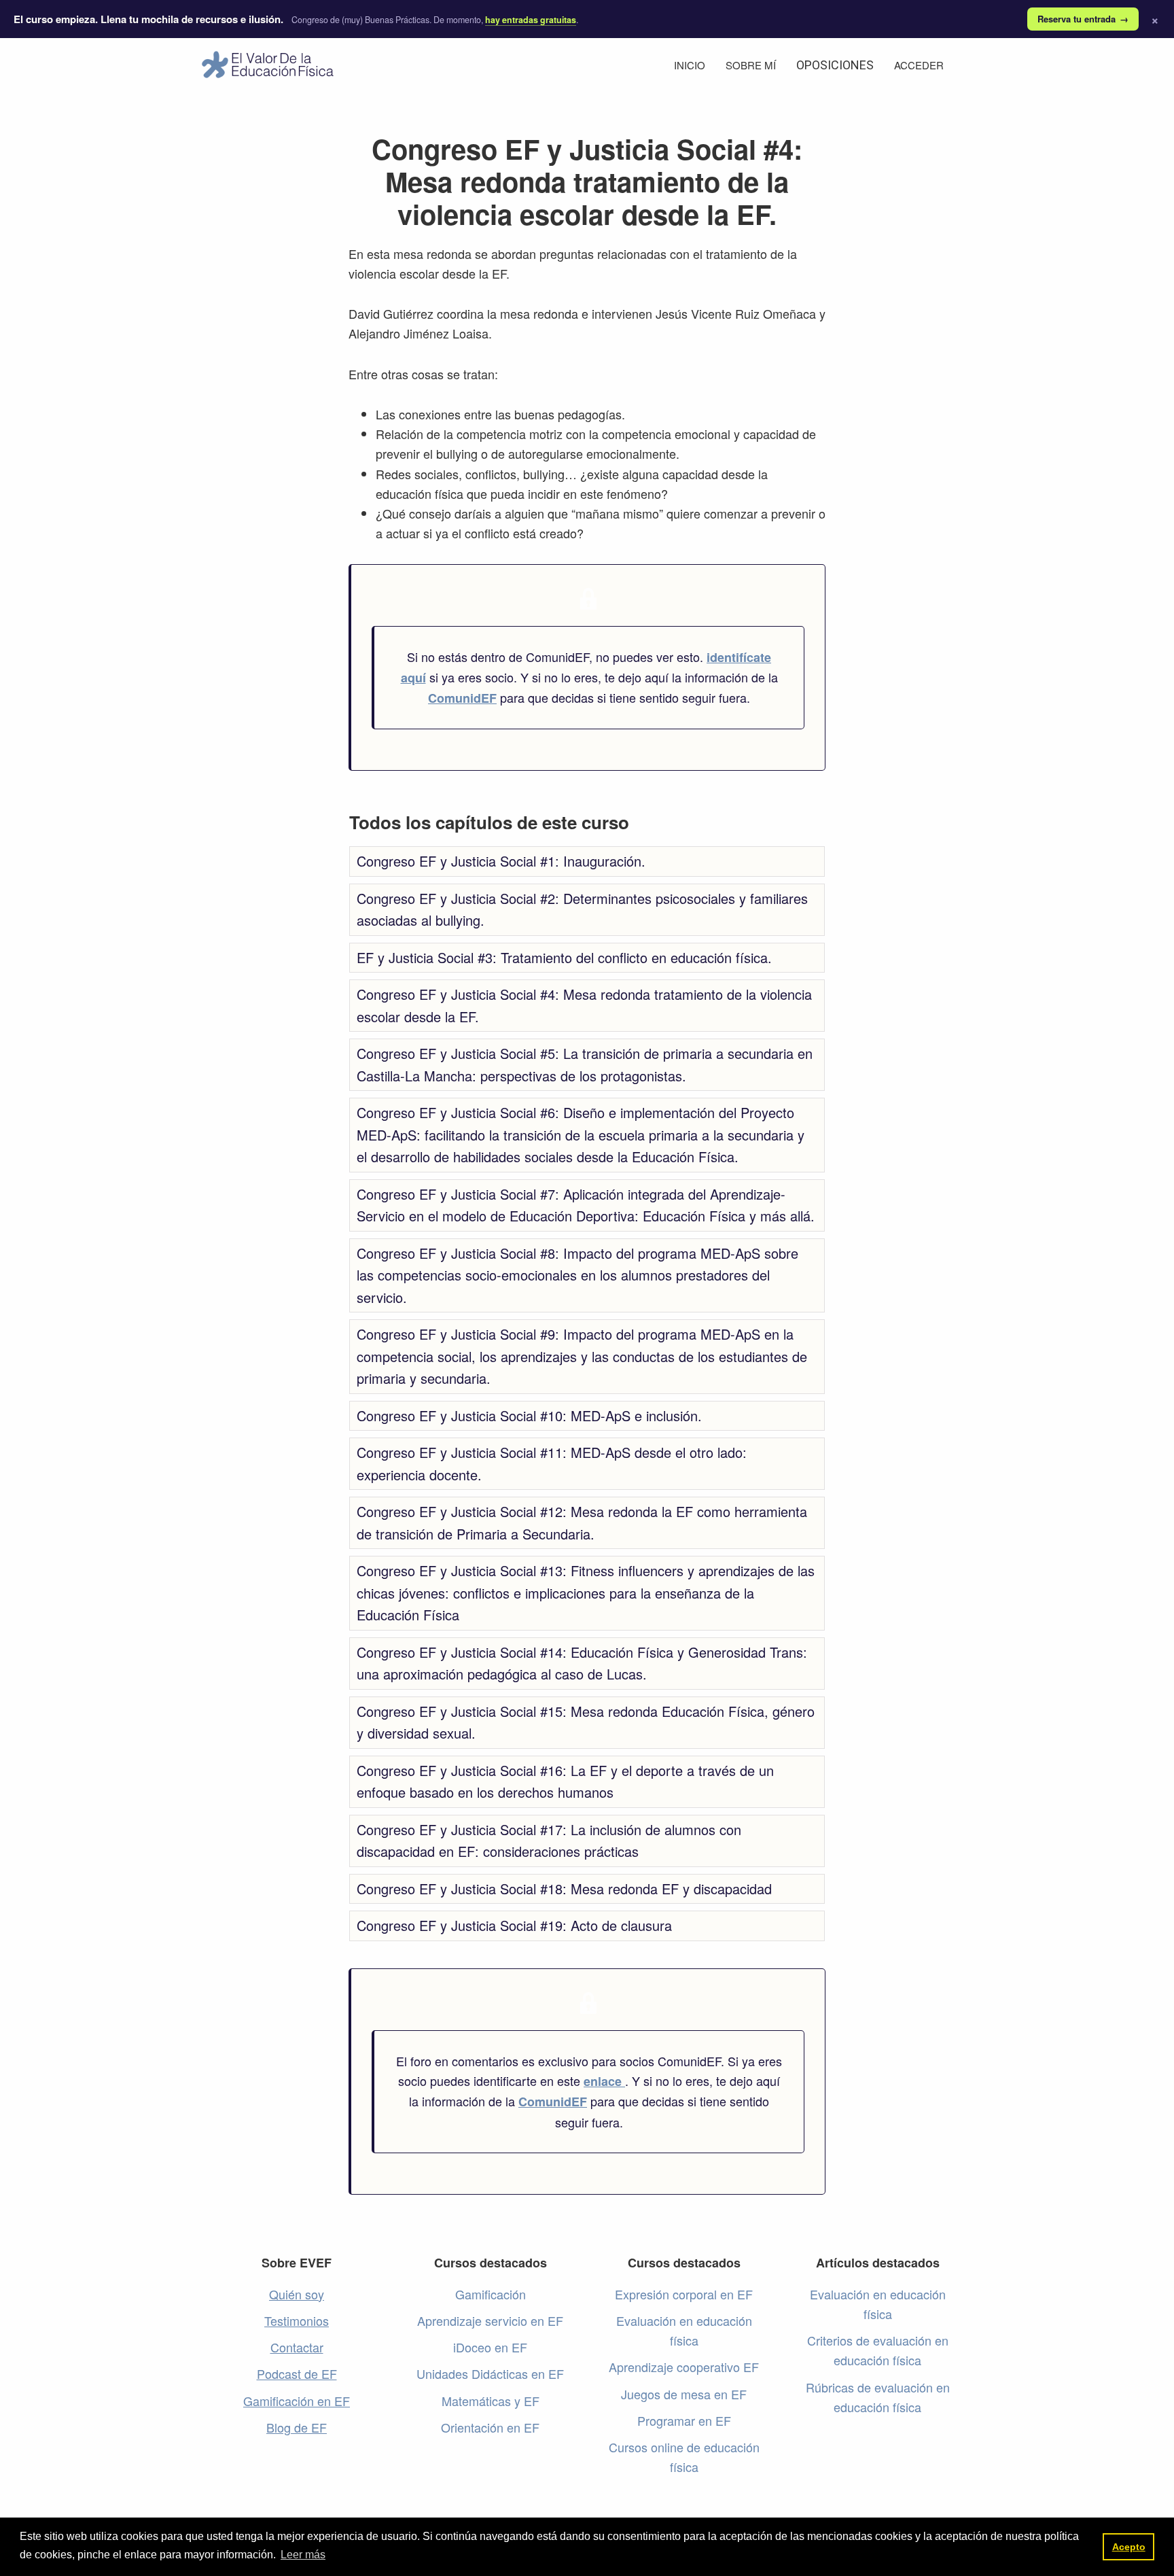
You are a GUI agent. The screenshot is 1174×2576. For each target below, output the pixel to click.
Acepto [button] (1129, 2547)
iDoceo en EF (490, 2347)
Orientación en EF (490, 2427)
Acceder (919, 65)
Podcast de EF (297, 2373)
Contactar (297, 2347)
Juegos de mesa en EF (684, 2394)
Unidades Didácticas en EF (490, 2373)
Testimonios (297, 2320)
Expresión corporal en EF (684, 2294)
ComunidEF (462, 698)
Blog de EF (297, 2427)
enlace (604, 2081)
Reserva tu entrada (1083, 19)
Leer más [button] (303, 2555)
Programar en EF (684, 2420)
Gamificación (491, 2294)
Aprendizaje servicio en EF (490, 2320)
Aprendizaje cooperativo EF (684, 2367)
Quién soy (297, 2294)
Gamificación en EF (297, 2401)
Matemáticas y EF (491, 2401)
